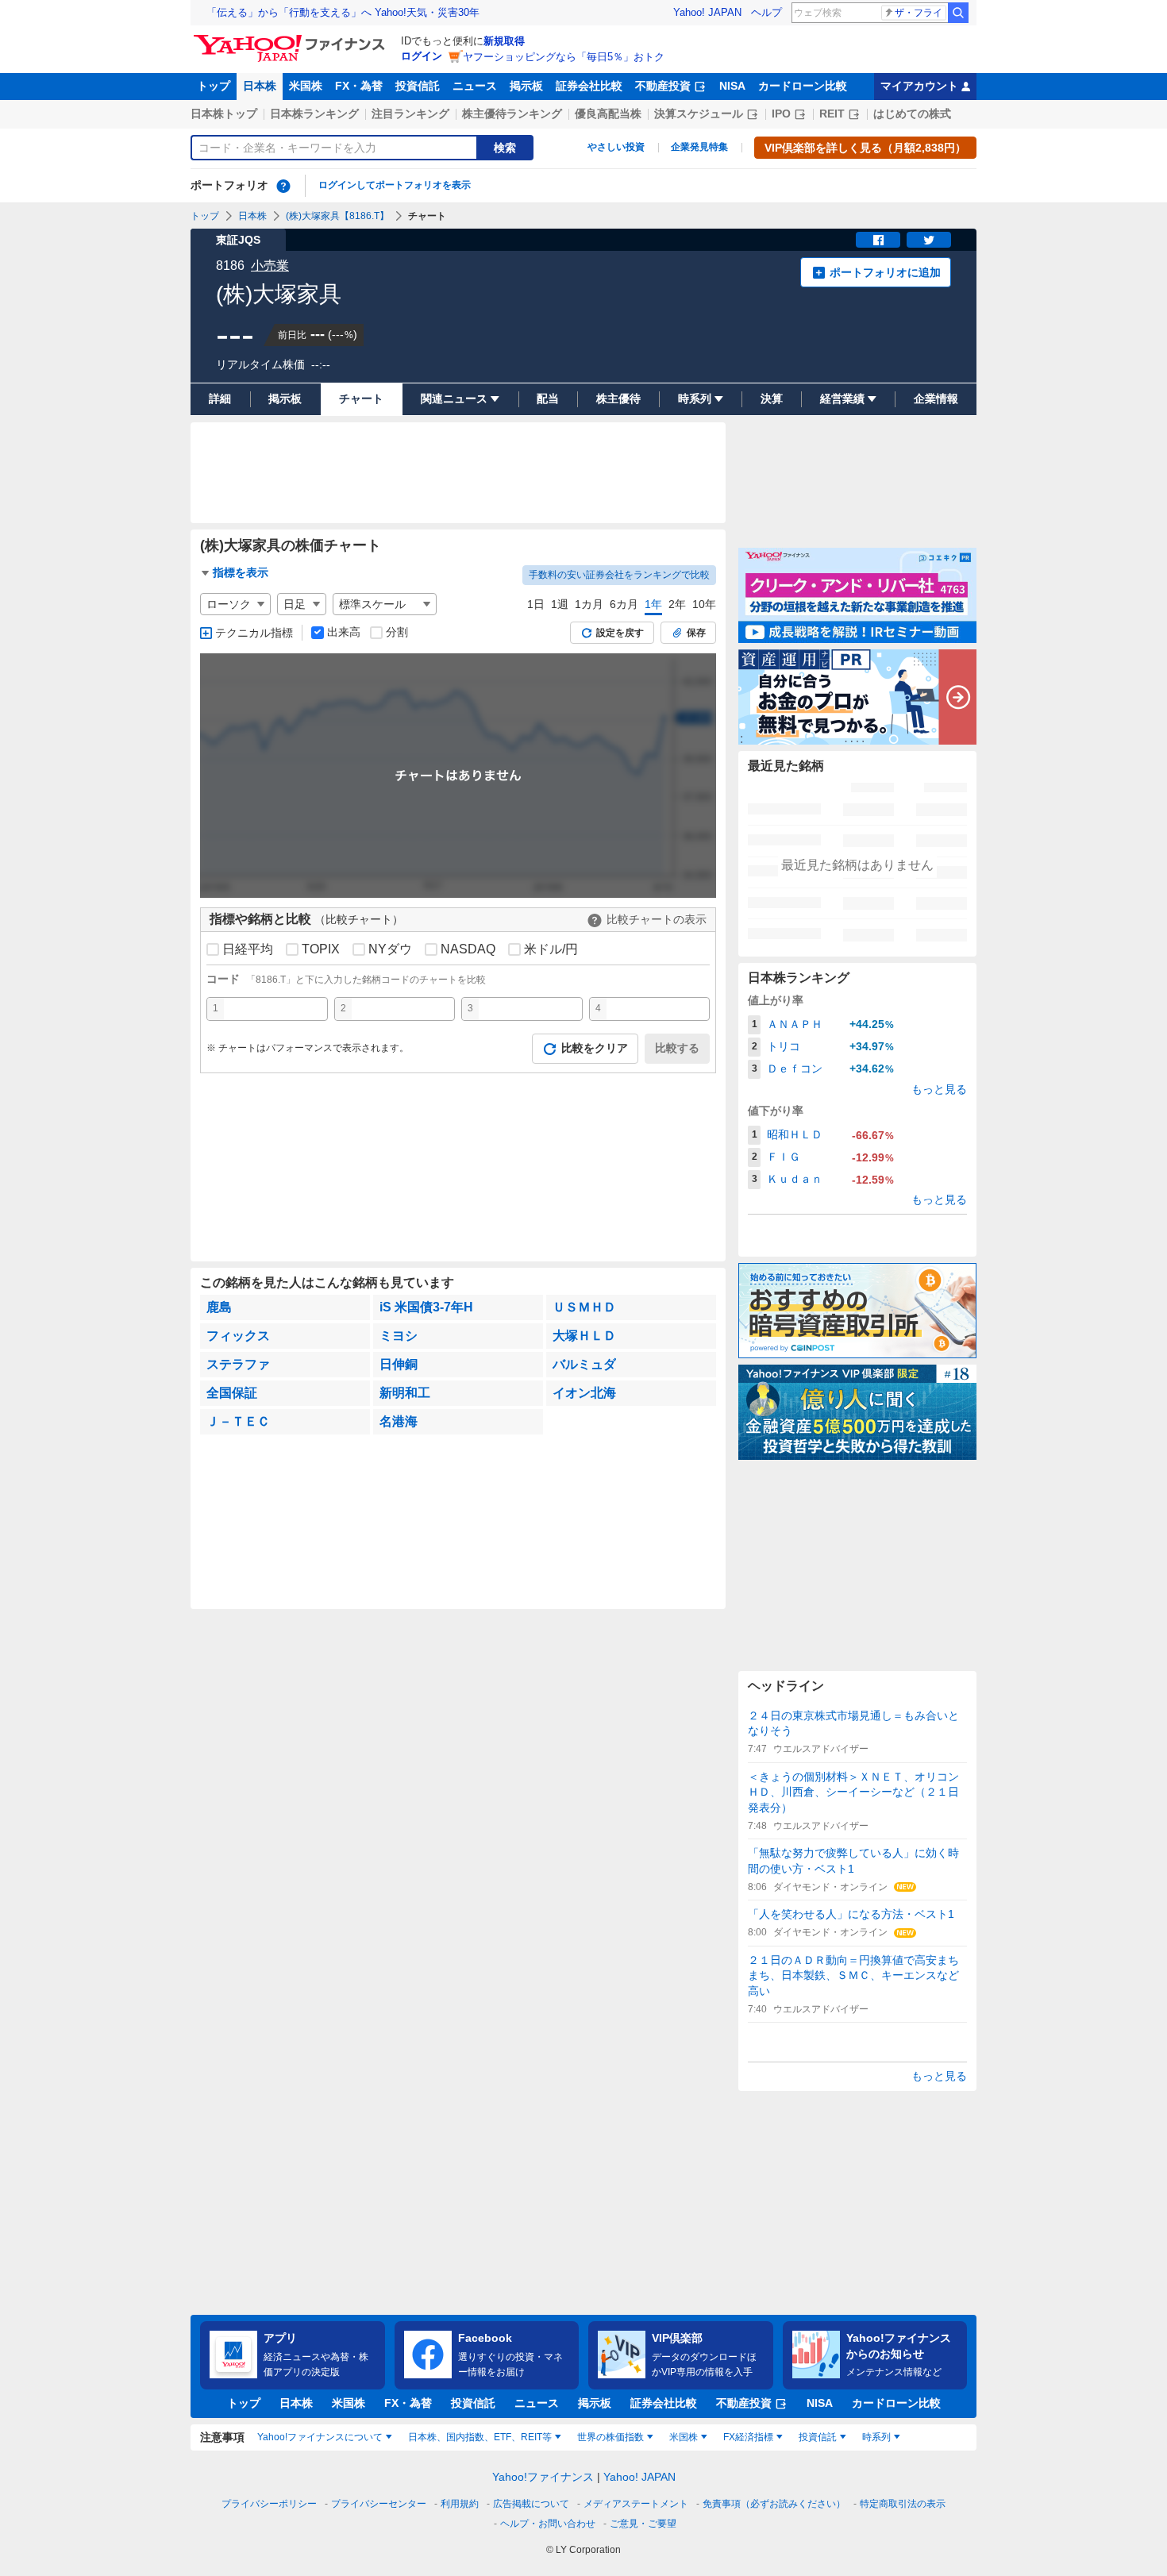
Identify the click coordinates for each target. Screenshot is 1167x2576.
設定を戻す (620, 633)
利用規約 (460, 2504)
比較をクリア (595, 1048)
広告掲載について (531, 2504)
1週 (560, 604)
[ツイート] (929, 240)
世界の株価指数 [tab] (610, 2437)
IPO (781, 114)
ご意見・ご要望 (643, 2524)
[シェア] (878, 240)
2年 (677, 604)
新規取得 (504, 41)
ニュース (475, 86)
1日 (536, 604)
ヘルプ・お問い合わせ (548, 2524)
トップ (214, 86)
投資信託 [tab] (818, 2437)
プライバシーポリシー (269, 2504)
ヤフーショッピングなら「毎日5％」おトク (564, 57)
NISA (732, 86)
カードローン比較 (803, 86)
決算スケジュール (699, 114)
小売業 (270, 266)
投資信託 (418, 86)
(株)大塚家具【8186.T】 (337, 216)
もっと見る (939, 1089)
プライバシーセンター (379, 2504)
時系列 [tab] (876, 2437)
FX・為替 (359, 86)
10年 (704, 604)
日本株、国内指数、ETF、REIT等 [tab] (480, 2437)
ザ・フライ (919, 13)
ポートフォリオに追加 (885, 272)
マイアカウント (919, 86)
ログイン (422, 56)
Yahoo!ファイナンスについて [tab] (320, 2437)
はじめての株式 (912, 114)
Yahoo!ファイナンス (543, 2477)
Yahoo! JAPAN (707, 12)
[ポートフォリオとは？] (283, 186)
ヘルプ (766, 12)
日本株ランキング (314, 114)
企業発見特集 (699, 147)
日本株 (260, 86)
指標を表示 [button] (241, 572)
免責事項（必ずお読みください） (774, 2504)
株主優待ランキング (512, 114)
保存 (696, 633)
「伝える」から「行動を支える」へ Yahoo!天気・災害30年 (343, 12)
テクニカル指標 (254, 633)
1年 (653, 604)
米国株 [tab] (684, 2437)
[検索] (958, 13)
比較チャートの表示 (657, 919)
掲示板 (526, 86)
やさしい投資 (616, 147)
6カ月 (624, 604)
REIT (832, 114)
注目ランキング (410, 114)
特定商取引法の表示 (903, 2504)
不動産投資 (663, 86)
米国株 (306, 86)
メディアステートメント (636, 2504)
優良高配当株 (608, 114)
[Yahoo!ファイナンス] (292, 39)
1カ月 (589, 604)
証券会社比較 (589, 86)
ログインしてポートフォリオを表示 (395, 185)
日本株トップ (224, 114)
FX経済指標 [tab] (748, 2437)
